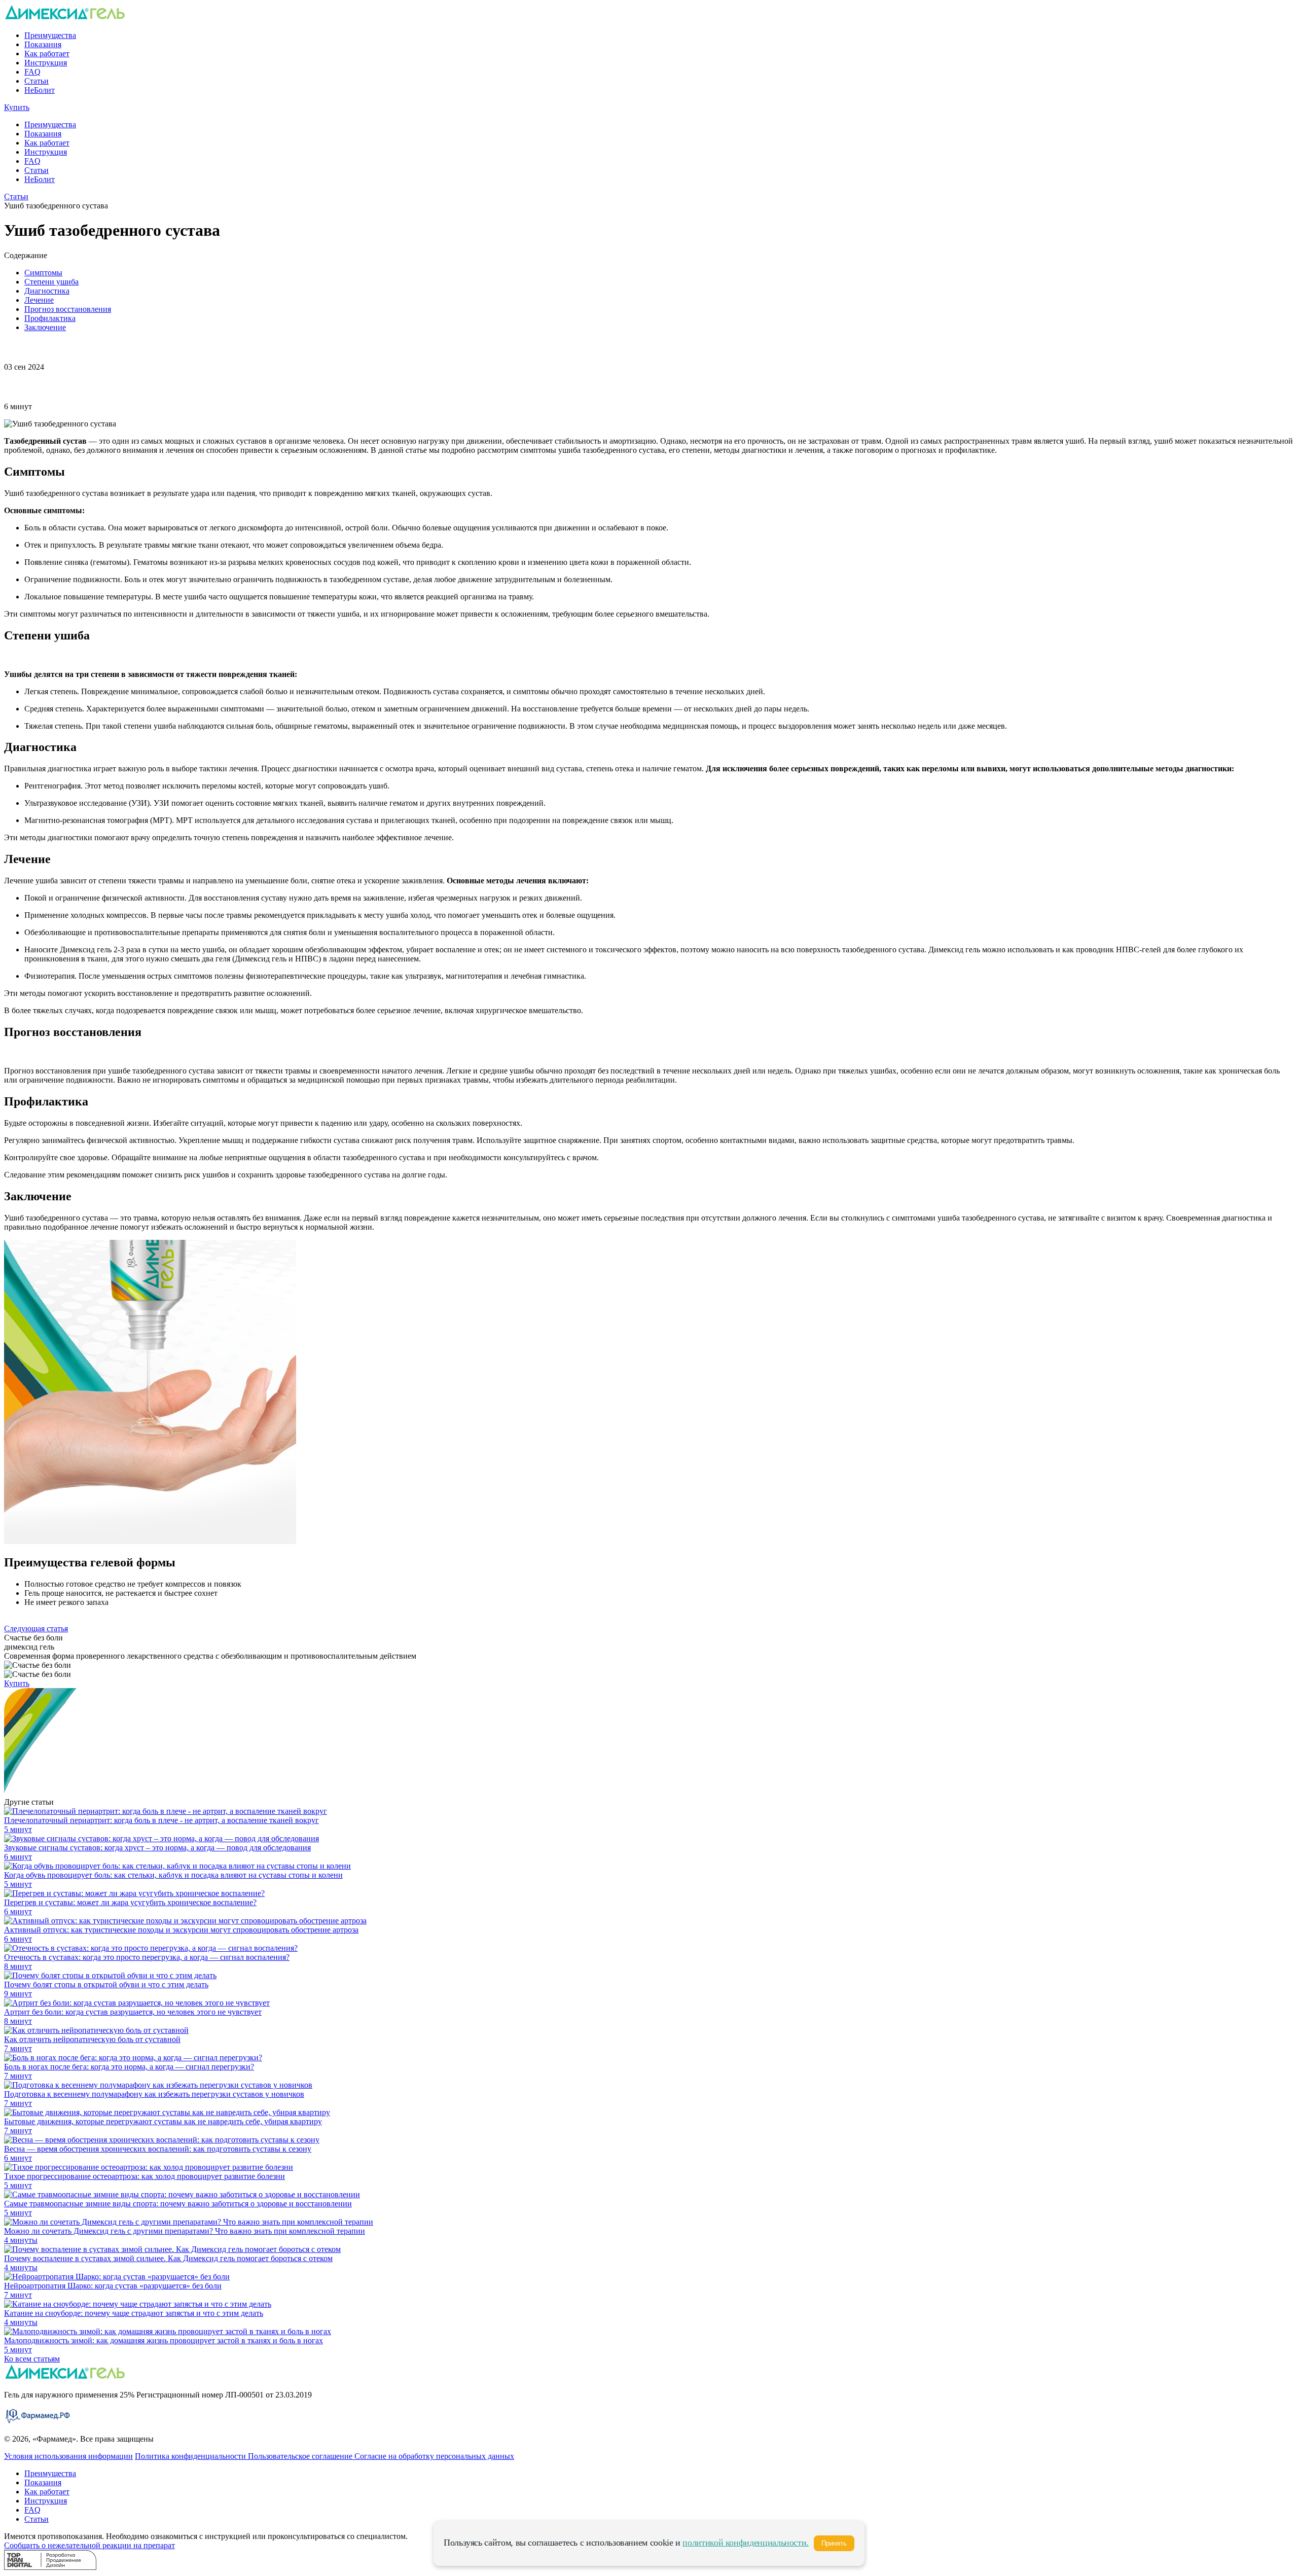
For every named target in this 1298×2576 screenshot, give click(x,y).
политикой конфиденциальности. (746, 2543)
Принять (834, 2543)
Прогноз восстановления (68, 309)
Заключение (45, 327)
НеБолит (40, 90)
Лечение (39, 300)
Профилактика (50, 318)
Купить (17, 107)
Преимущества (50, 35)
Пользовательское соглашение (301, 2456)
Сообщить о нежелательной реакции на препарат (89, 2545)
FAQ (32, 72)
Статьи (37, 81)
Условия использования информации (68, 2456)
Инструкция (46, 63)
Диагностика (47, 291)
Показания (43, 44)
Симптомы (43, 273)
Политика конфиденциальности (191, 2456)
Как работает (47, 53)
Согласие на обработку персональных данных (434, 2456)
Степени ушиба (51, 282)
